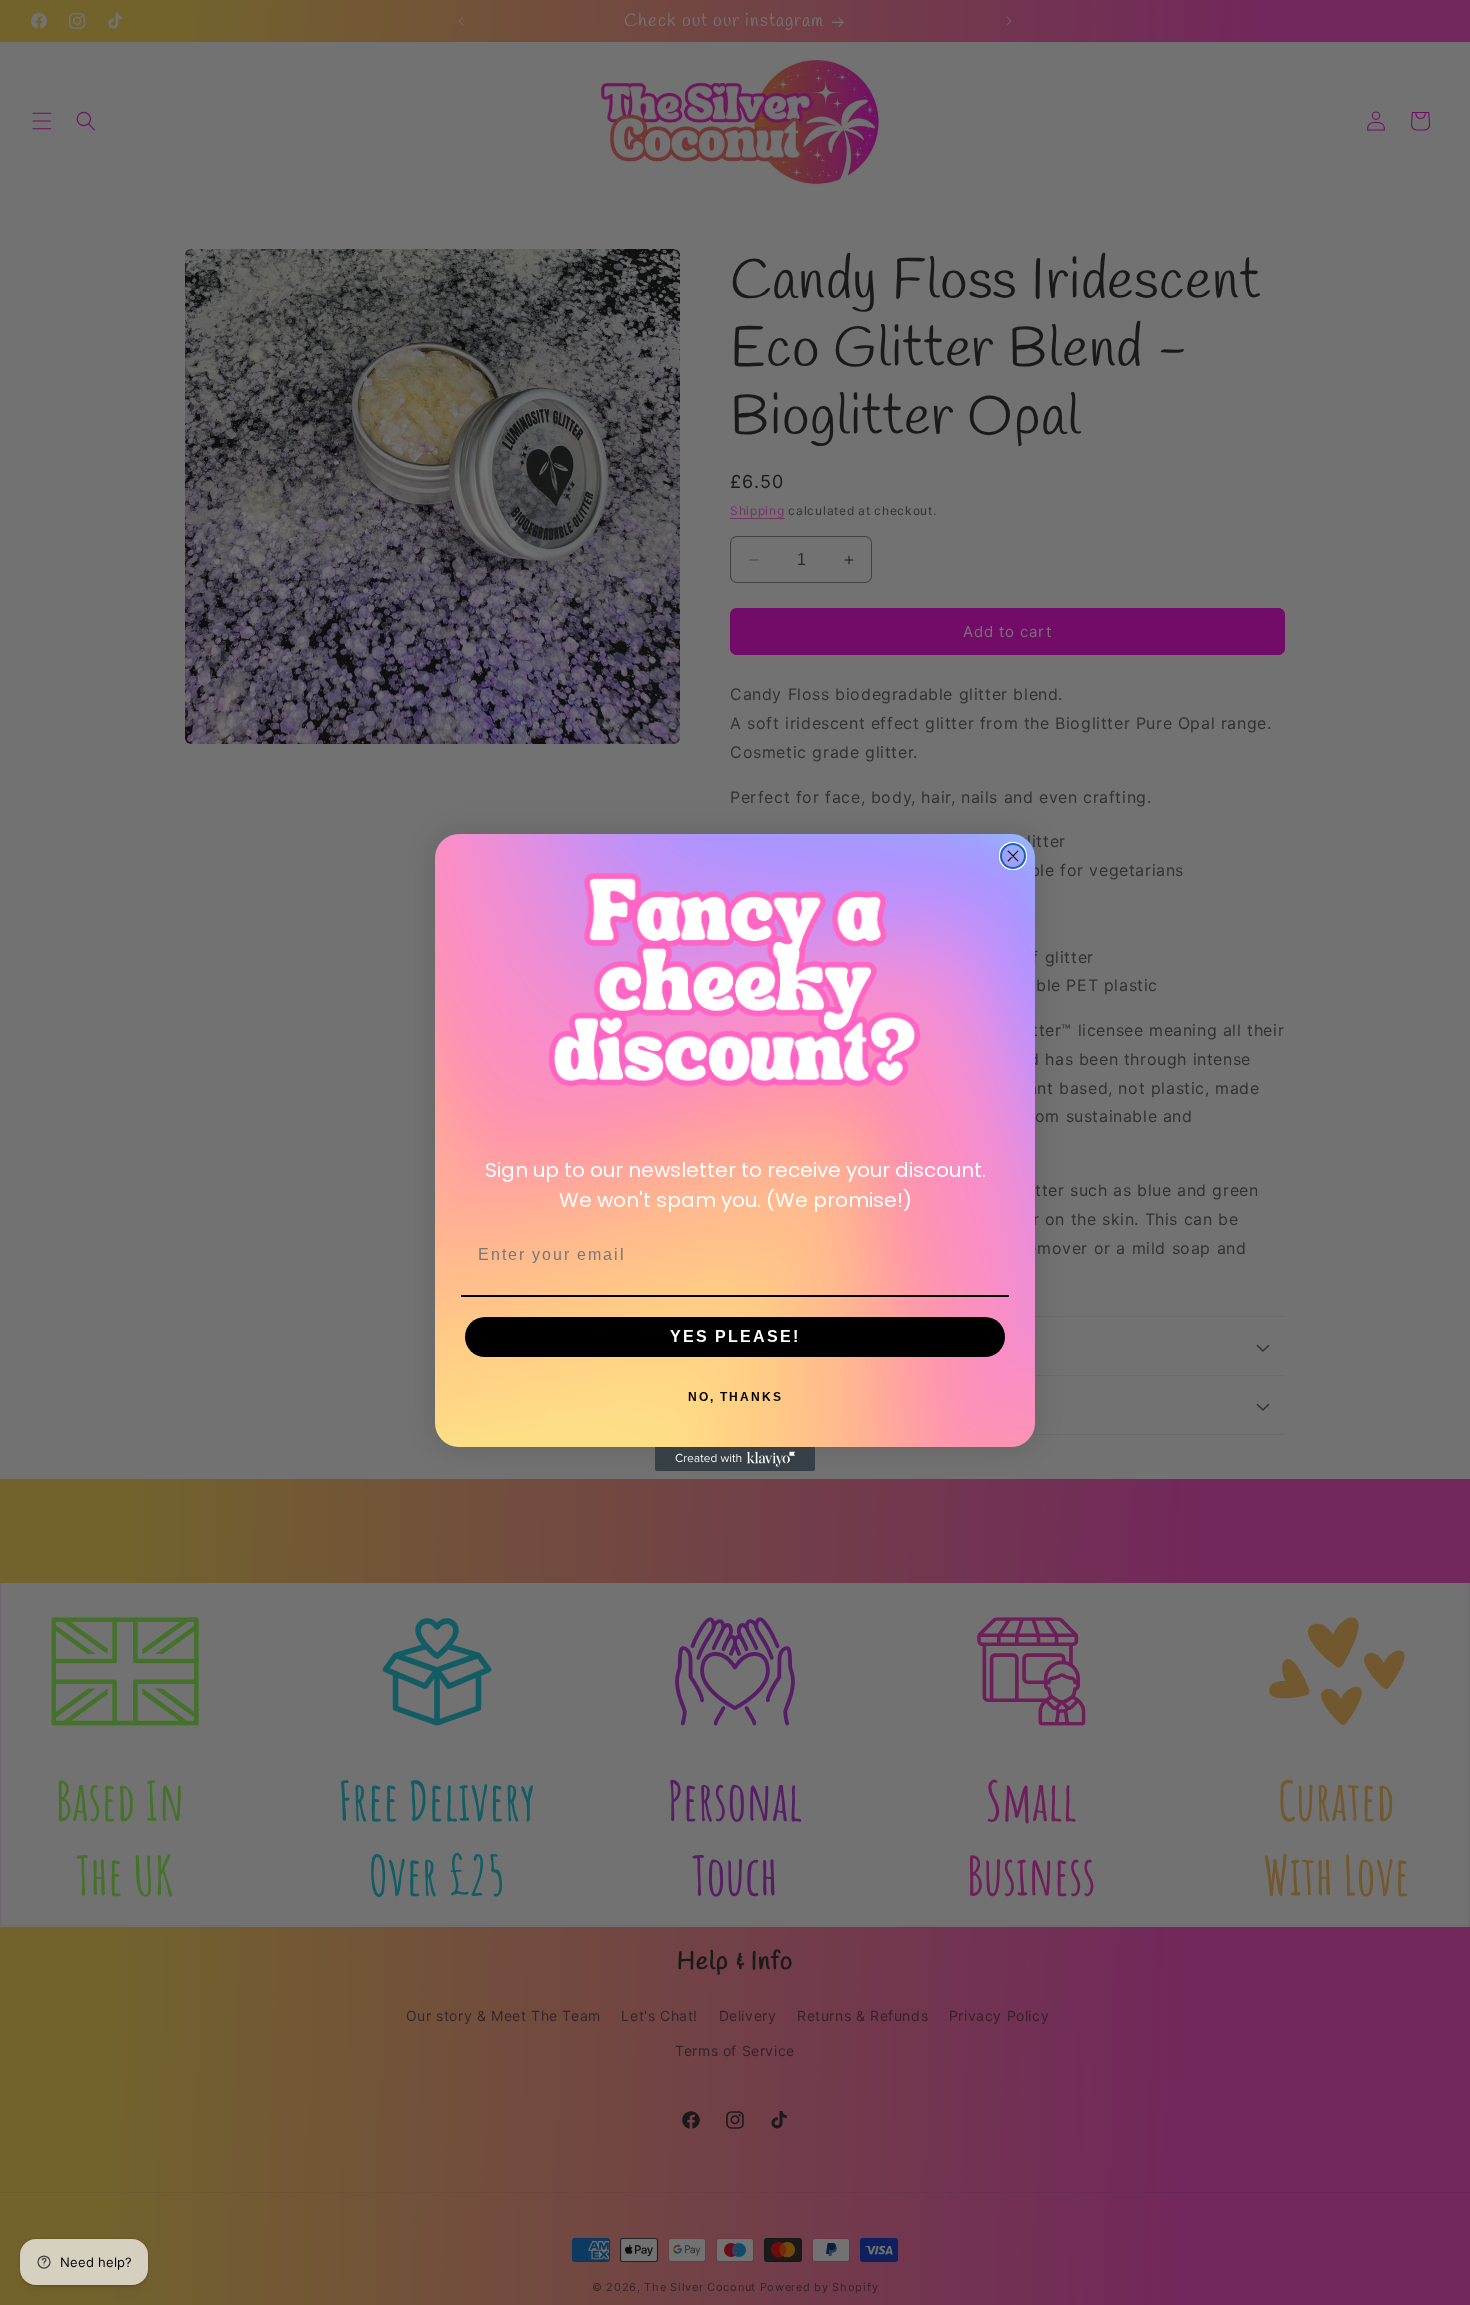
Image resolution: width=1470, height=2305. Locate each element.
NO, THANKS (735, 1397)
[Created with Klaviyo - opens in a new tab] (735, 1459)
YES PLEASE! (735, 1336)
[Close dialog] (1013, 856)
